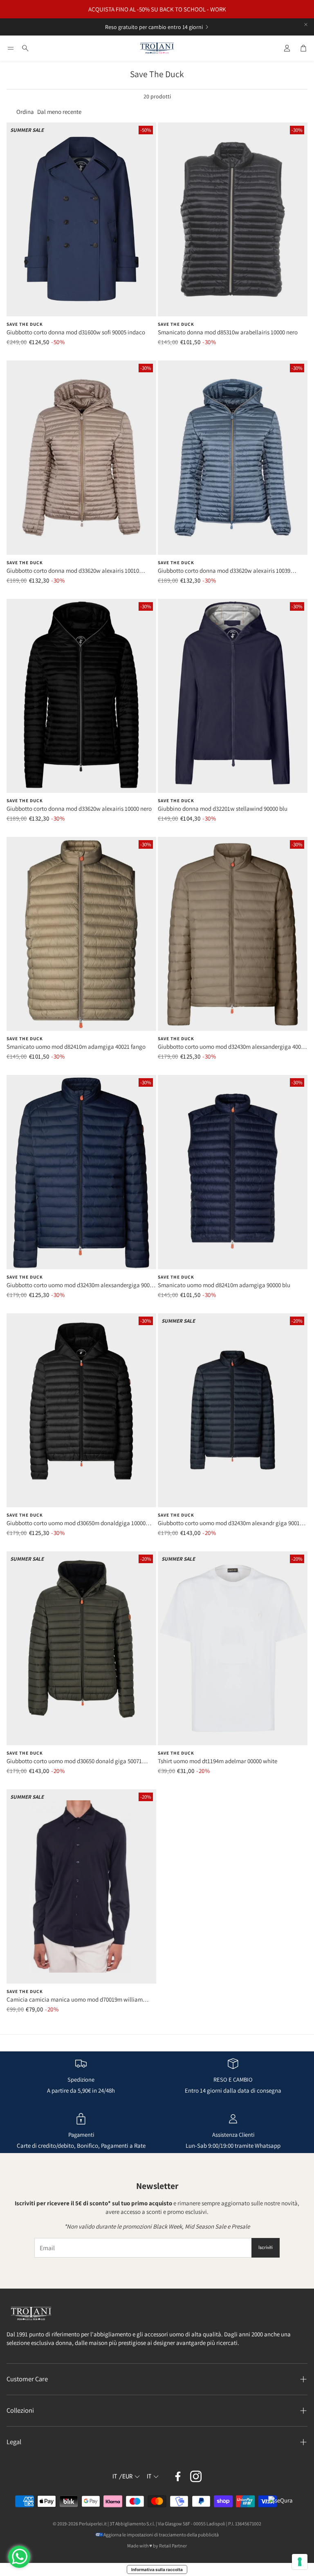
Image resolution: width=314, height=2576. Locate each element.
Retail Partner (173, 2546)
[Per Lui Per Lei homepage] (157, 48)
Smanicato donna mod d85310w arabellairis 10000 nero (228, 332)
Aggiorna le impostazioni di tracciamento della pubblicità (161, 2535)
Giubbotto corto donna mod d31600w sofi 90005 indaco (76, 332)
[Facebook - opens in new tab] (178, 2476)
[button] (11, 48)
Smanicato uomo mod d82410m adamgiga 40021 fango (76, 1047)
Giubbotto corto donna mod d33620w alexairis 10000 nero (79, 809)
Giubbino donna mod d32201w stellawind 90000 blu (223, 809)
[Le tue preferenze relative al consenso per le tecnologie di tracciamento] (300, 2562)
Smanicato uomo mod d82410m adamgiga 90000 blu (224, 1285)
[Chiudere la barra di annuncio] (306, 24)
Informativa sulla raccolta (157, 2569)
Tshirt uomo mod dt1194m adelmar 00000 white (218, 1761)
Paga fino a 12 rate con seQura (147, 27)
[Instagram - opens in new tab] (196, 2476)
